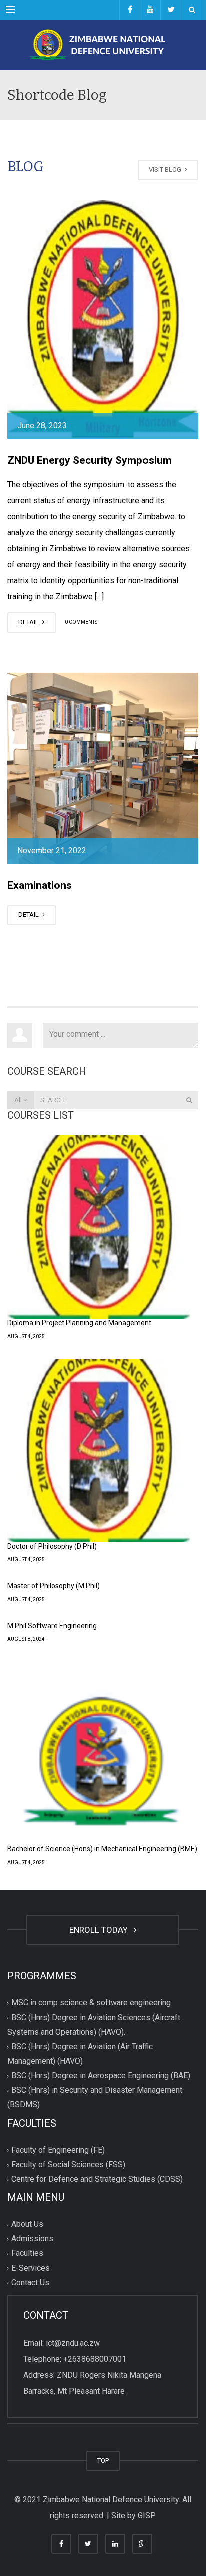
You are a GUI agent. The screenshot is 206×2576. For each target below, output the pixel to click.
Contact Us (30, 2282)
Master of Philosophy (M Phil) (54, 1586)
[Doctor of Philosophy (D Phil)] (99, 1450)
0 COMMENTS (81, 623)
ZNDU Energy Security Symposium (90, 460)
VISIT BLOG (166, 170)
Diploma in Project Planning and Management (79, 1323)
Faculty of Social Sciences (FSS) (68, 2164)
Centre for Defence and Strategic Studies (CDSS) (97, 2179)
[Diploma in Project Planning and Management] (99, 1227)
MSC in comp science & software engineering (91, 2003)
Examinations (40, 885)
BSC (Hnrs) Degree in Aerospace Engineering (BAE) (101, 2076)
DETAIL (29, 622)
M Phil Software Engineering (52, 1626)
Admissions (32, 2239)
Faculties (27, 2253)
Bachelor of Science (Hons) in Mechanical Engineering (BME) (102, 1849)
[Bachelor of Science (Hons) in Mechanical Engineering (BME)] (99, 1753)
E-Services (31, 2268)
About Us (27, 2224)
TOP (103, 2460)
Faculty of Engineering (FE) (58, 2150)
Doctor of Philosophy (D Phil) (52, 1546)
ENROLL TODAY (101, 1930)
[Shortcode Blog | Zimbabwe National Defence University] (103, 45)
